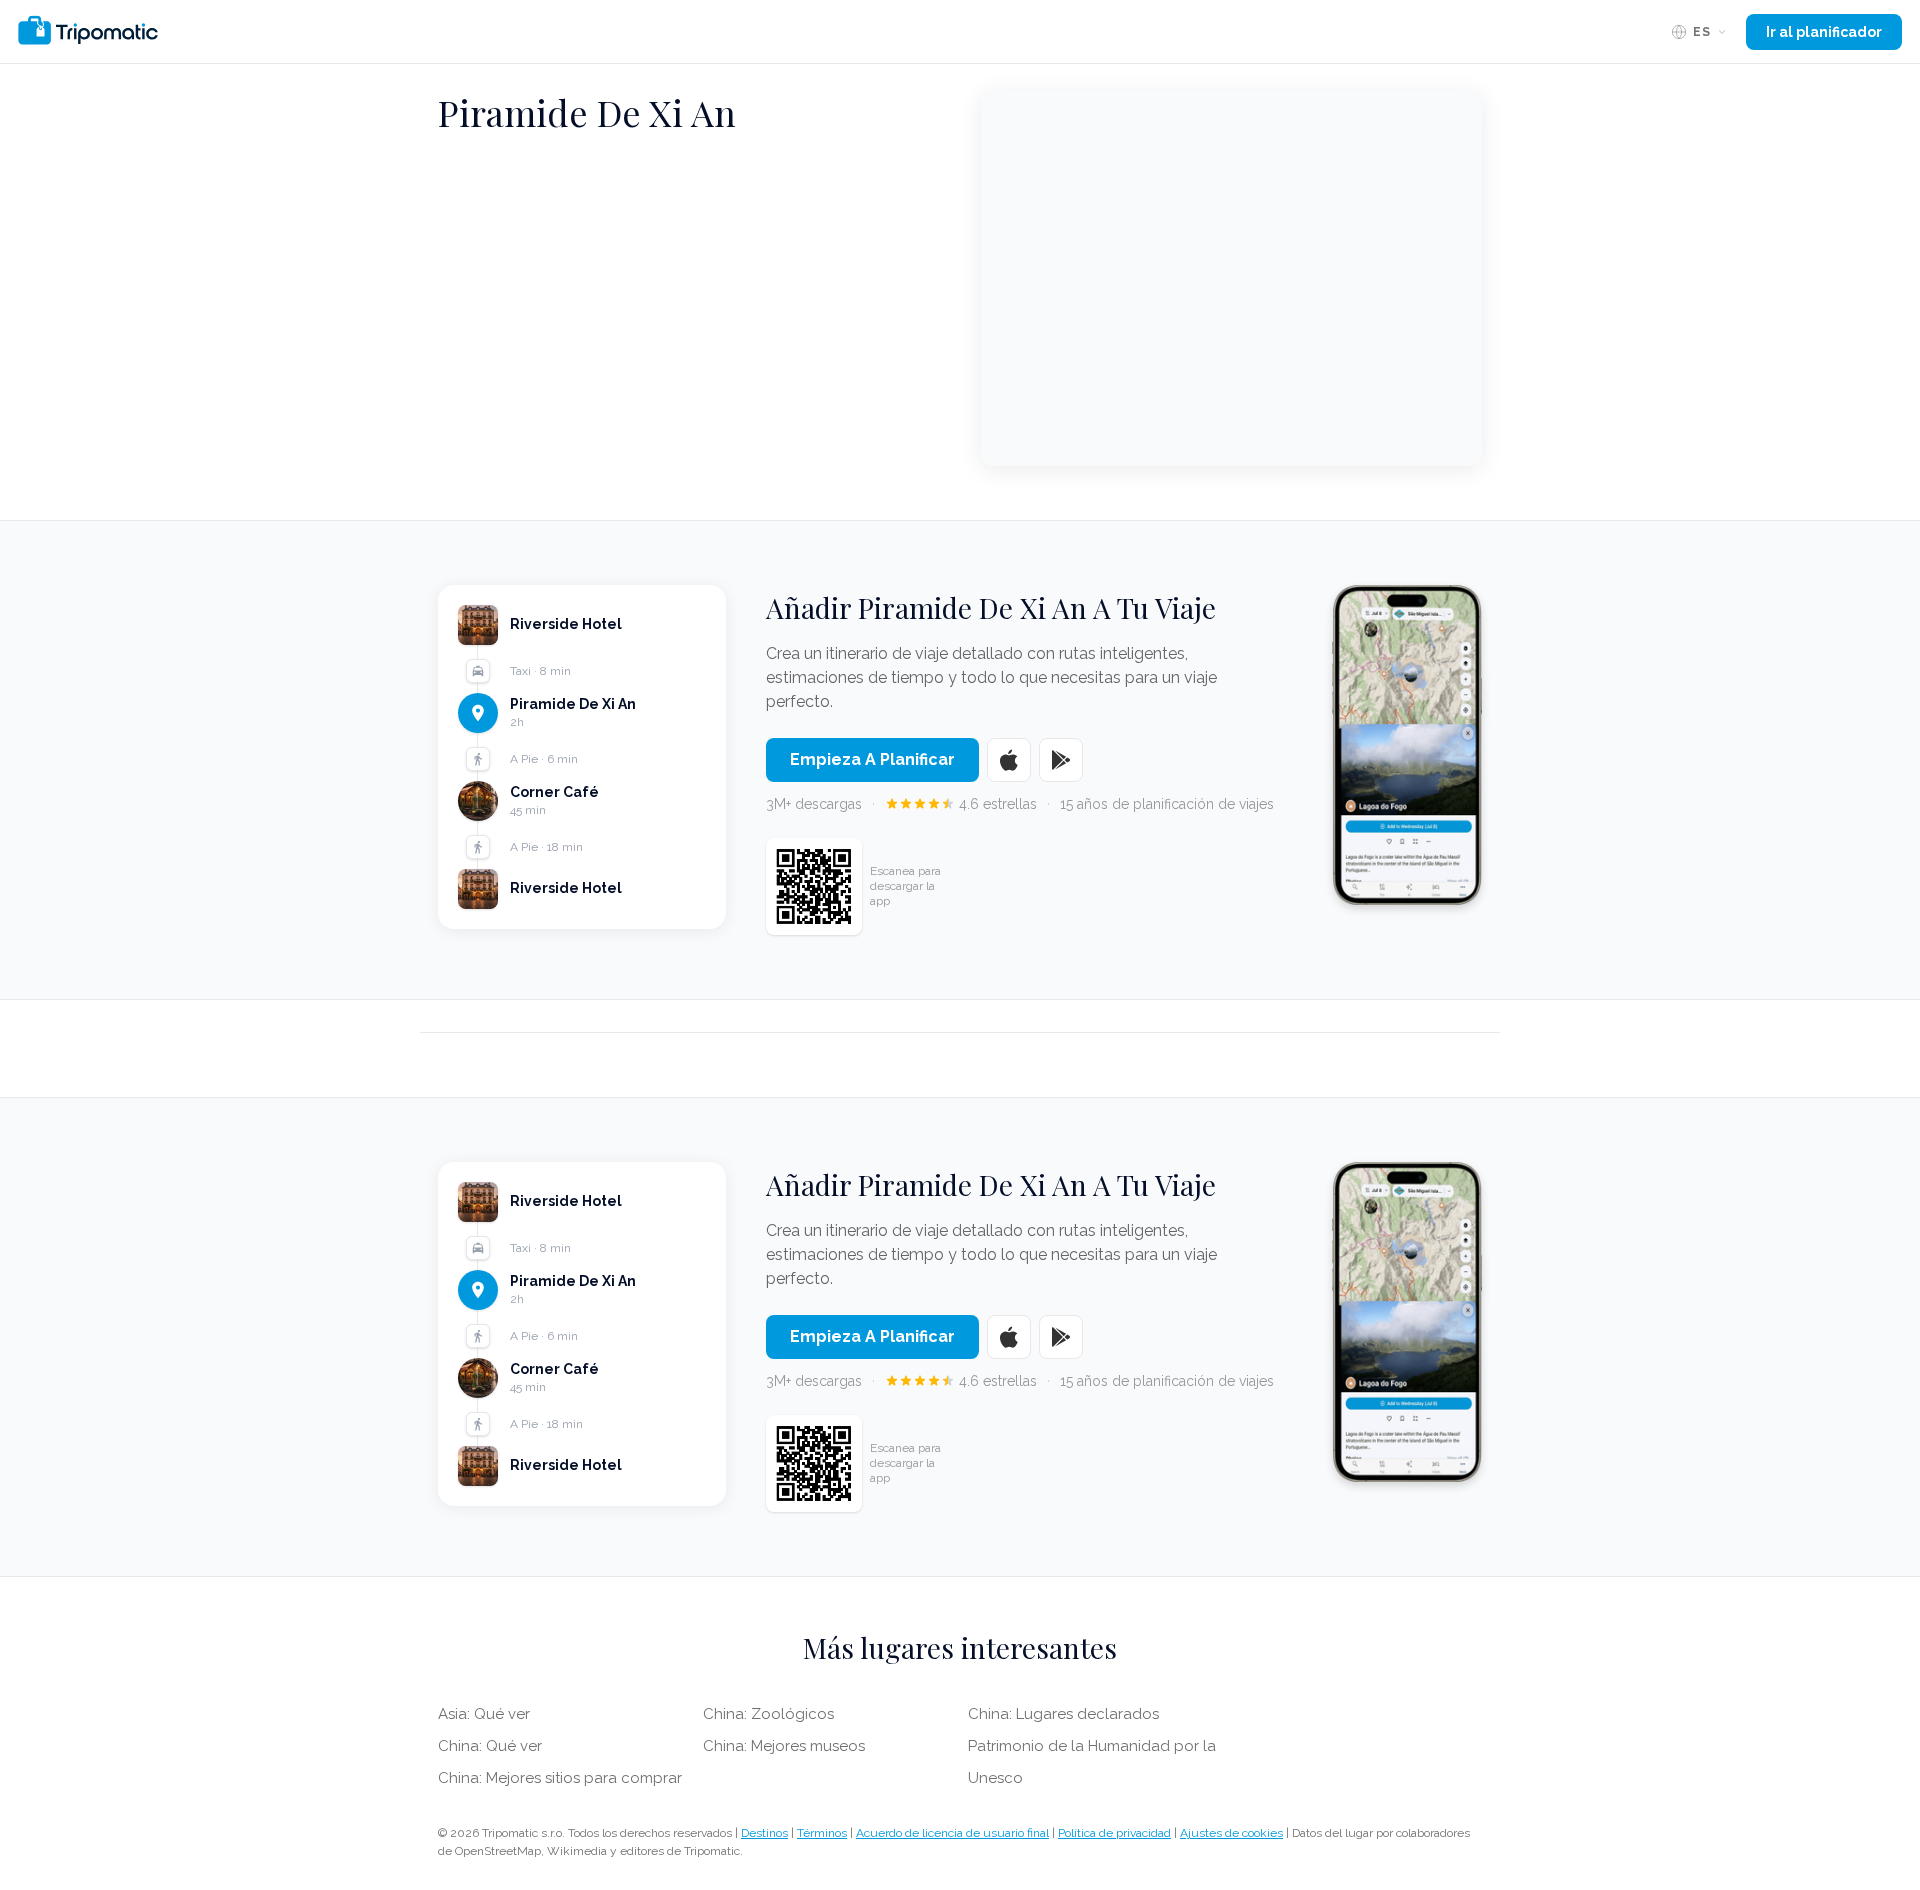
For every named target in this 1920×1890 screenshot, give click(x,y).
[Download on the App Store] (1009, 760)
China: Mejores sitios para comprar (560, 1778)
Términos (822, 1833)
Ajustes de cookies (1231, 1833)
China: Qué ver (490, 1746)
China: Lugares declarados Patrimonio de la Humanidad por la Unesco (1092, 1746)
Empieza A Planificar (872, 759)
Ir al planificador (1824, 32)
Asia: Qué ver (484, 1714)
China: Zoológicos (768, 1714)
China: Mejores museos (784, 1746)
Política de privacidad (1114, 1833)
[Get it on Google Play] (1061, 760)
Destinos (764, 1833)
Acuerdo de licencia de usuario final (952, 1833)
